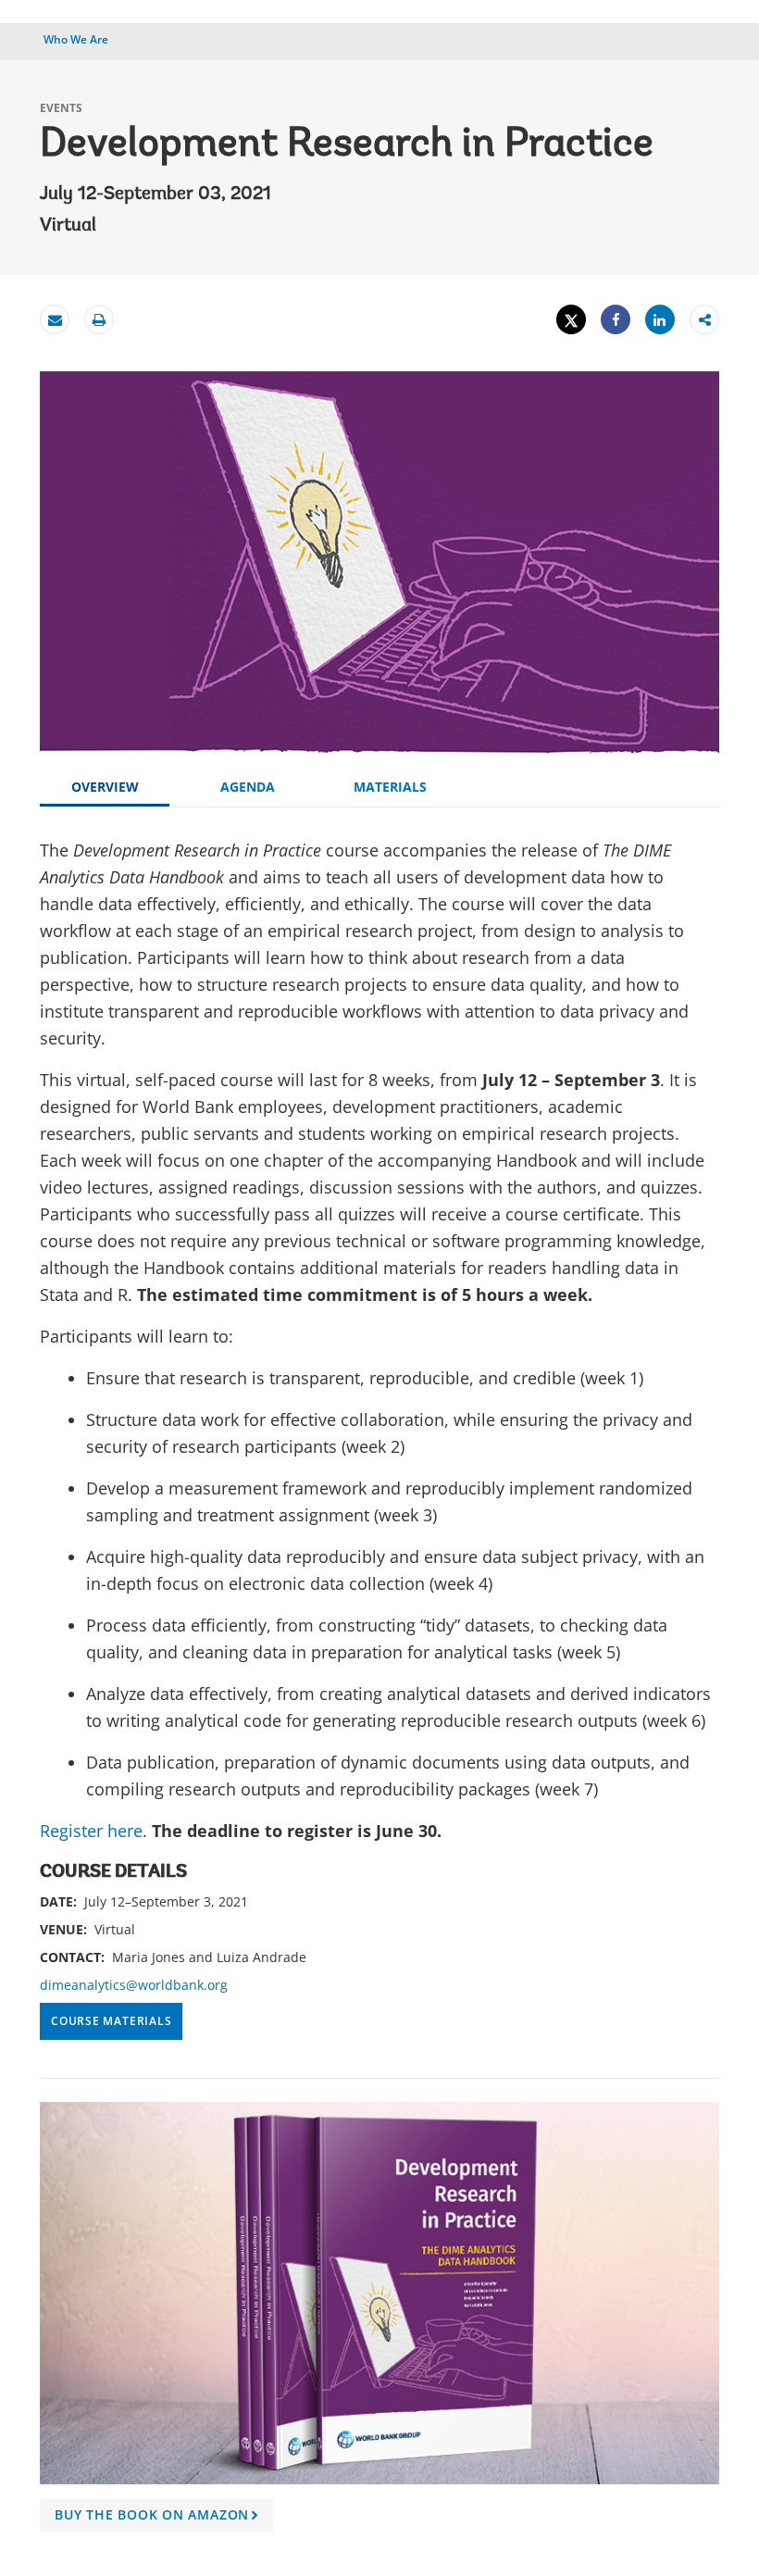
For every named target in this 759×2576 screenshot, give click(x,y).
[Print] (99, 320)
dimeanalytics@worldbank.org (134, 1985)
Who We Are (76, 39)
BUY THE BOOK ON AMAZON (160, 2519)
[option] (379, 2324)
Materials (390, 787)
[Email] (55, 320)
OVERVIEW (105, 787)
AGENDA (248, 787)
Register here (91, 1831)
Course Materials (111, 2021)
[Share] (616, 320)
